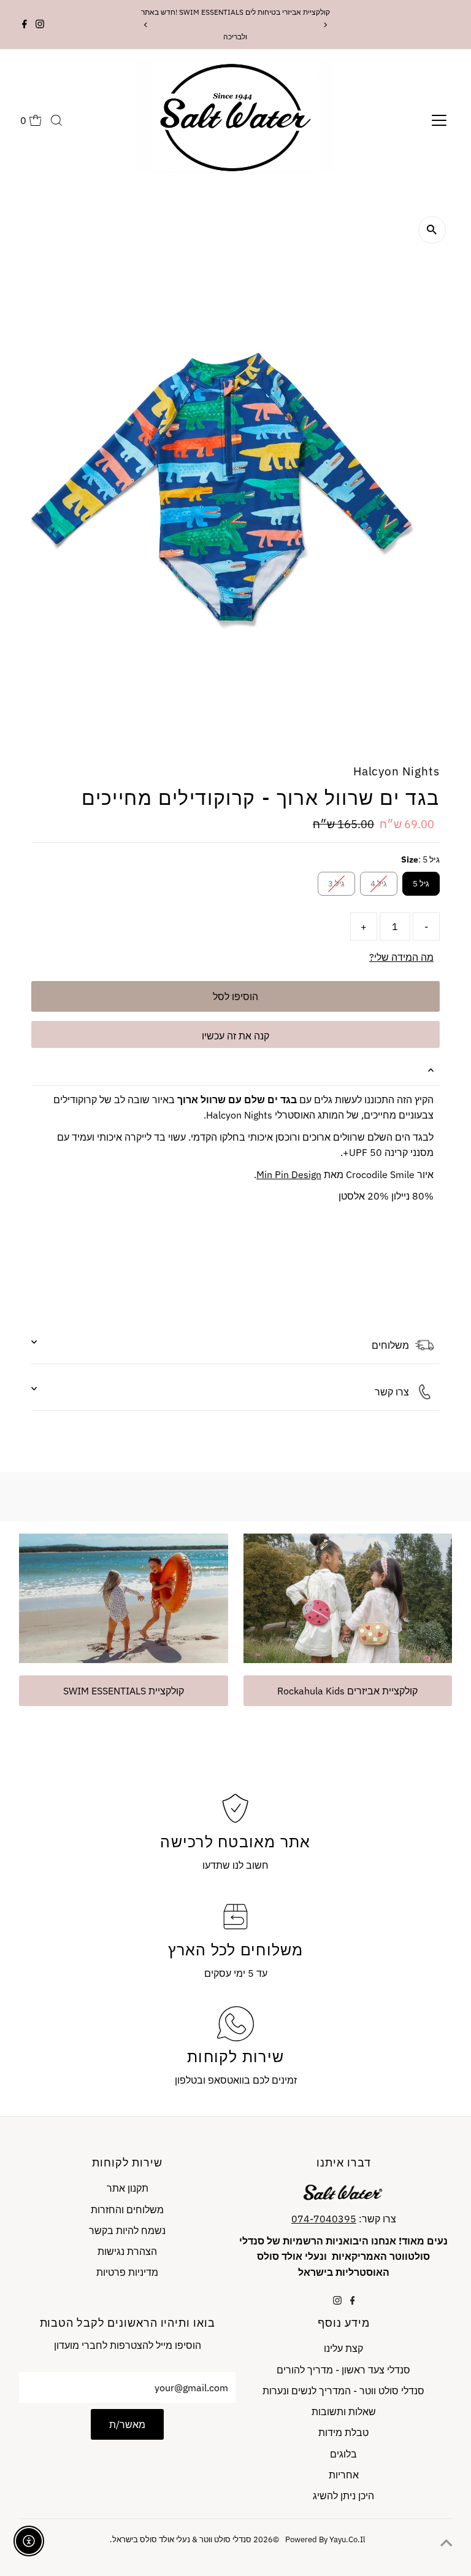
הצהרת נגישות (127, 2251)
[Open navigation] (439, 120)
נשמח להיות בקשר (127, 2230)
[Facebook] (25, 25)
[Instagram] (40, 25)
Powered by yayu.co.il (309, 2539)
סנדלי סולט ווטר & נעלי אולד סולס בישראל (182, 2539)
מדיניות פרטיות (127, 2272)
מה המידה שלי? (401, 957)
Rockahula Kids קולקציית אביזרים (347, 1691)
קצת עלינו (343, 2348)
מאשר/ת (127, 2424)
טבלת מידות (343, 2432)
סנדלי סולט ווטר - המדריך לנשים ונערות (343, 2391)
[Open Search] (56, 120)
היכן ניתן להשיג (343, 2496)
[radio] (421, 884)
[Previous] (146, 25)
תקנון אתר (128, 2188)
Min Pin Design (289, 1174)
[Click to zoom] (432, 230)
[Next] (325, 25)
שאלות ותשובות (344, 2411)
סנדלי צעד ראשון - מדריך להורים (343, 2370)
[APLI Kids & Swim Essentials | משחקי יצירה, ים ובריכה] (348, 1596)
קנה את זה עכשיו (235, 1036)
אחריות (344, 2475)
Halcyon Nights (396, 771)
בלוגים (343, 2454)
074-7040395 (324, 2219)
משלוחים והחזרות (127, 2209)
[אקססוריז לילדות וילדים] (123, 1596)
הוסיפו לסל (235, 996)
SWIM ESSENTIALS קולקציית (124, 1691)
